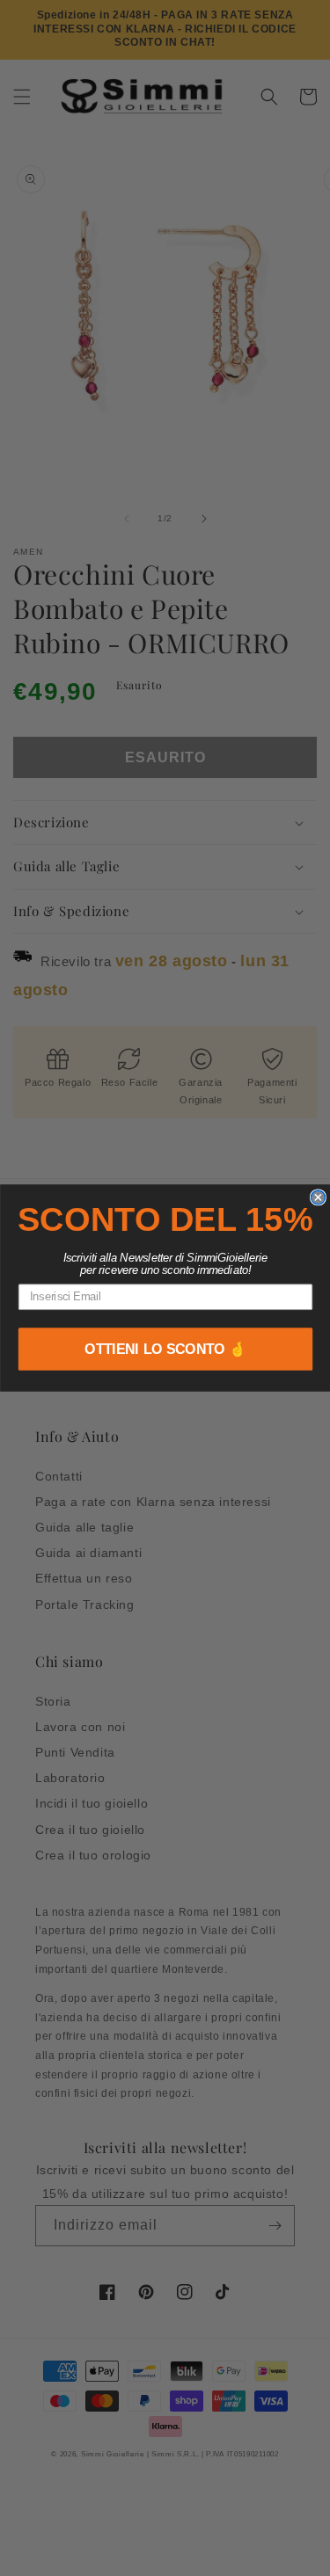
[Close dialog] (318, 1197)
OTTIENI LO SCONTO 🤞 (165, 1349)
